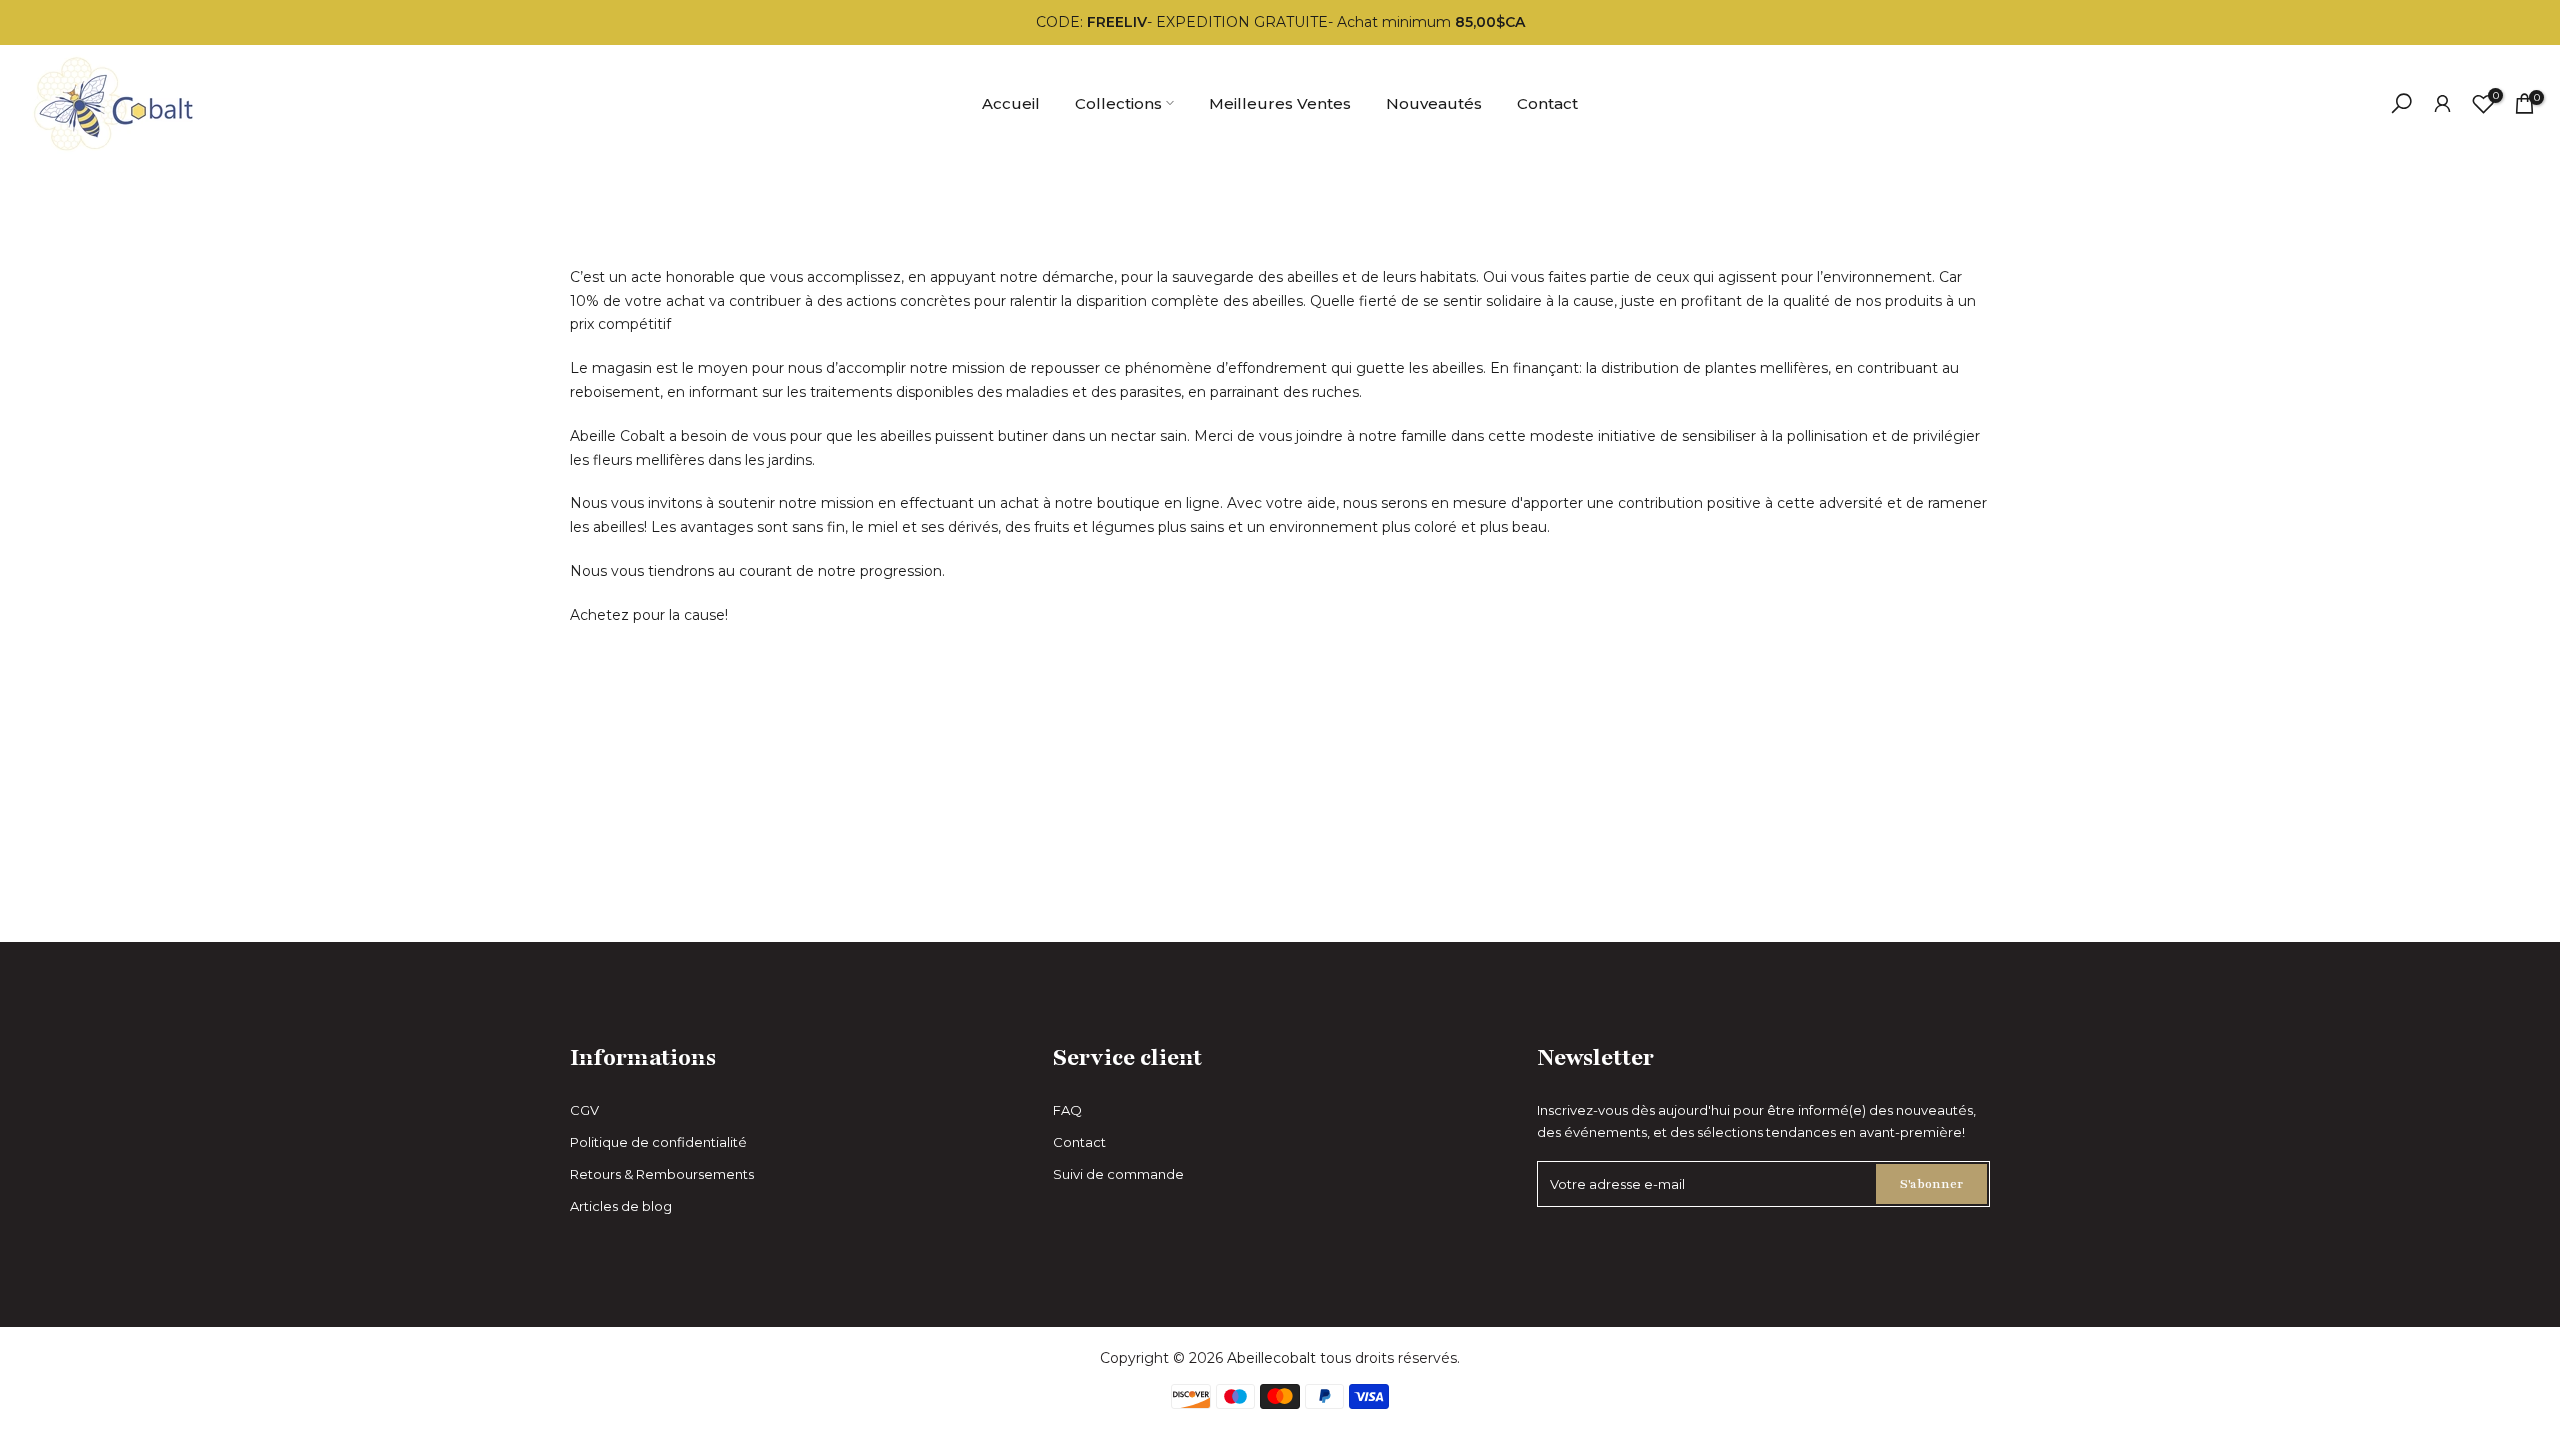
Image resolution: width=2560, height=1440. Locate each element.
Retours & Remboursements (662, 1174)
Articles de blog (621, 1206)
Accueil (1011, 103)
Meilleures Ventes (1280, 103)
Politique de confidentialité (658, 1142)
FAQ (1067, 1110)
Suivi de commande (1118, 1174)
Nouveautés (1434, 103)
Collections (1118, 103)
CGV (584, 1110)
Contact (1547, 103)
